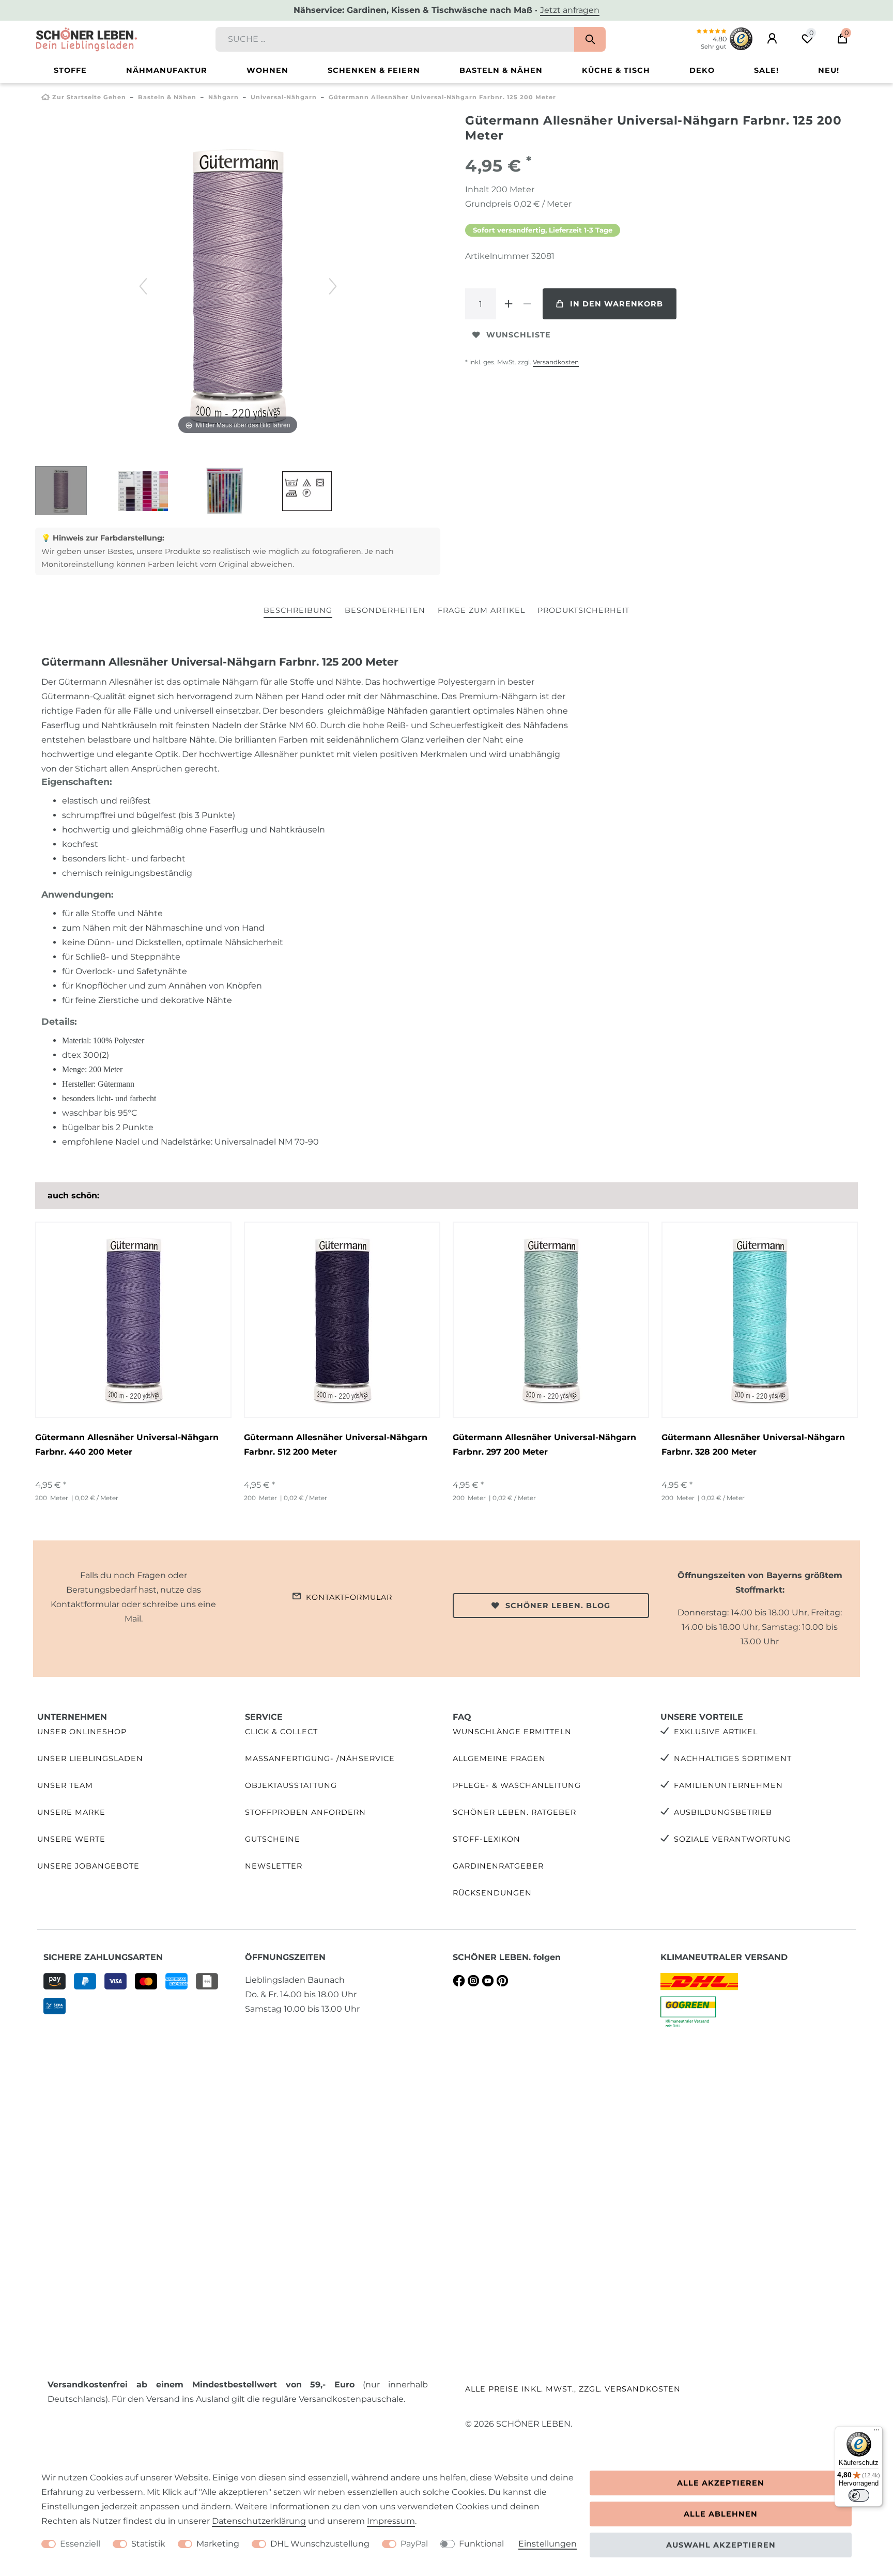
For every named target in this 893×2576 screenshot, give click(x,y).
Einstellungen (548, 2544)
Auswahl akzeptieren (721, 2545)
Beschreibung (298, 610)
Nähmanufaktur (167, 70)
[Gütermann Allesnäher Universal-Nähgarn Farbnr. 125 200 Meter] (61, 492)
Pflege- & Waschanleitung (517, 1785)
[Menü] (876, 2432)
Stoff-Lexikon (487, 1839)
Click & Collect (281, 1732)
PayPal (414, 2544)
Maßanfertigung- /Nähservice (320, 1759)
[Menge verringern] (527, 304)
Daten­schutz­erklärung (259, 2521)
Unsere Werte (71, 1839)
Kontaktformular (349, 1597)
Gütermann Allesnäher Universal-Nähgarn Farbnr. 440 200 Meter (127, 1445)
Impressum (391, 2521)
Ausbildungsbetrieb (723, 1812)
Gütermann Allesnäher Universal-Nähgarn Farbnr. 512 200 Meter (336, 1445)
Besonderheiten (385, 610)
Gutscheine (273, 1839)
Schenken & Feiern (374, 70)
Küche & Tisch (616, 70)
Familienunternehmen (728, 1785)
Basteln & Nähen (501, 70)
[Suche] (590, 39)
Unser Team (65, 1785)
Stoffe (70, 70)
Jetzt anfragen (570, 10)
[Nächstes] (333, 286)
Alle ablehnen (721, 2514)
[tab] (298, 611)
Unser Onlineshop (82, 1732)
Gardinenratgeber (498, 1866)
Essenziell (80, 2544)
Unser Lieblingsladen (90, 1759)
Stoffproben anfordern (305, 1812)
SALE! (766, 70)
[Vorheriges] (143, 286)
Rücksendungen (492, 1893)
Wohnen (267, 70)
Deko (702, 70)
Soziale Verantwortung (733, 1839)
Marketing (218, 2544)
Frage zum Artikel (481, 610)
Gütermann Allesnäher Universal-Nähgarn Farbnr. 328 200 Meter (753, 1445)
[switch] (859, 2495)
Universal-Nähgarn (284, 97)
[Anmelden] (772, 39)
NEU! (829, 70)
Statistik (148, 2544)
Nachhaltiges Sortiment (733, 1759)
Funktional (481, 2544)
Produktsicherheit (583, 610)
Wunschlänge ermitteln (512, 1732)
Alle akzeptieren (721, 2483)
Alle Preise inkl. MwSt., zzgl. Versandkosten (573, 2389)
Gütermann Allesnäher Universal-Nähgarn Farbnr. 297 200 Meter (544, 1445)
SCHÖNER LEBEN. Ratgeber (514, 1812)
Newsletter (274, 1866)
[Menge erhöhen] (509, 304)
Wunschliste (519, 335)
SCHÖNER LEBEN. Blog (558, 1606)
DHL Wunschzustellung (320, 2544)
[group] (133, 1320)
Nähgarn (224, 97)
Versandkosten (556, 362)
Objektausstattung (291, 1785)
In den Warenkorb (617, 304)
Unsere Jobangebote (88, 1866)
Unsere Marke (71, 1812)
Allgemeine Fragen (499, 1759)
